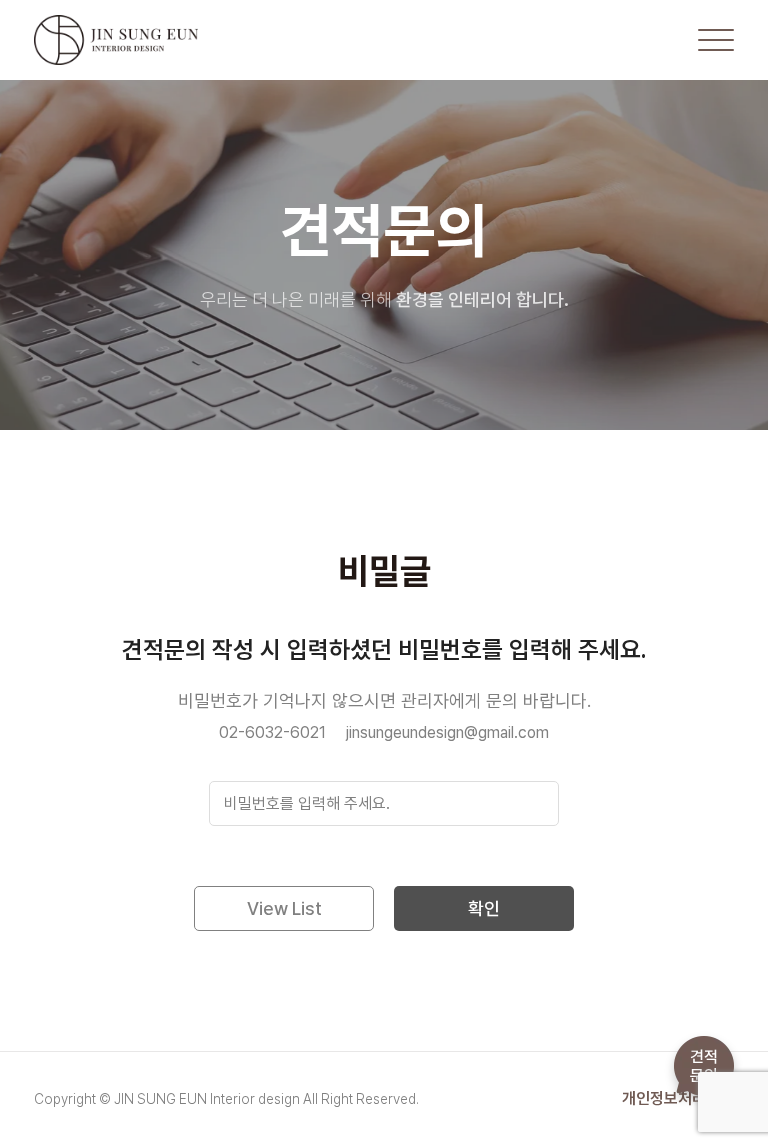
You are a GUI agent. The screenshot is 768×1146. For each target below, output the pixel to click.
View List (284, 908)
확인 (484, 908)
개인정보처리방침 (678, 1099)
